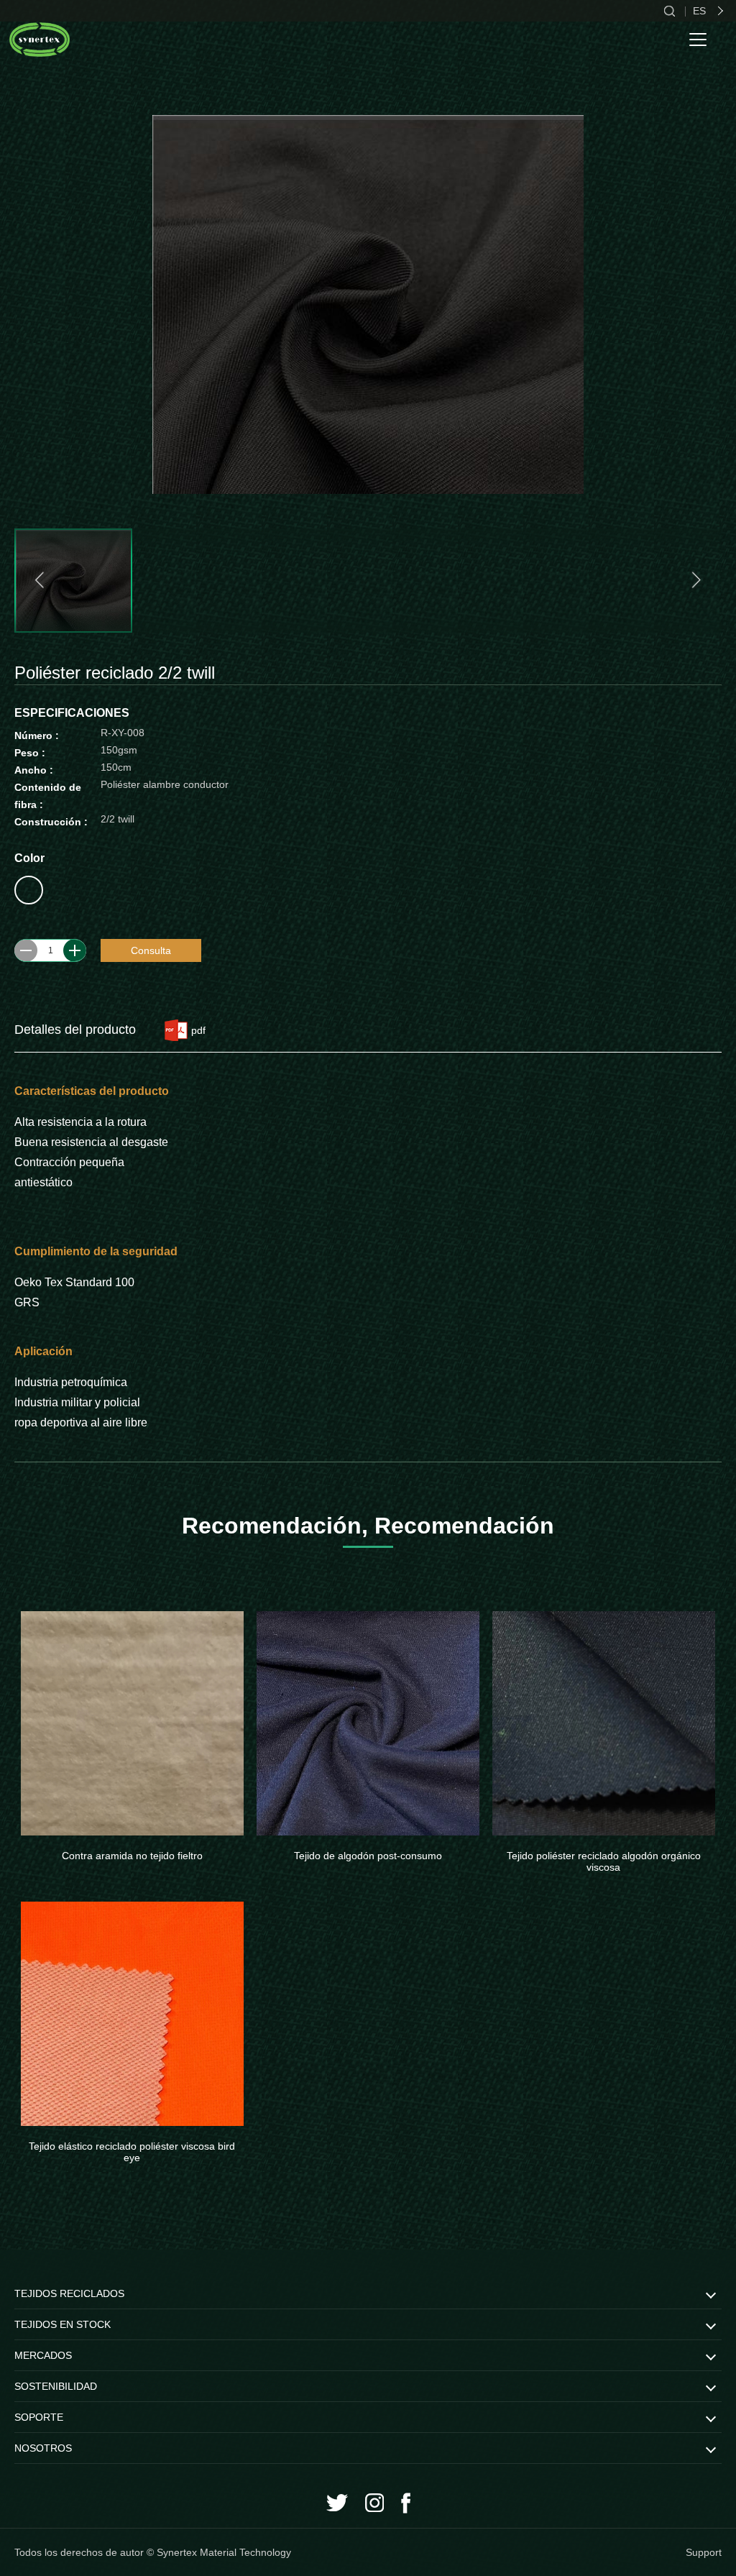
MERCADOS (43, 2355)
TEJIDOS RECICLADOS (69, 2293)
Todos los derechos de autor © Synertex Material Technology (153, 2552)
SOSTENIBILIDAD (56, 2386)
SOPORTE (39, 2417)
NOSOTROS (43, 2448)
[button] (41, 580)
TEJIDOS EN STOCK (63, 2324)
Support (704, 2552)
